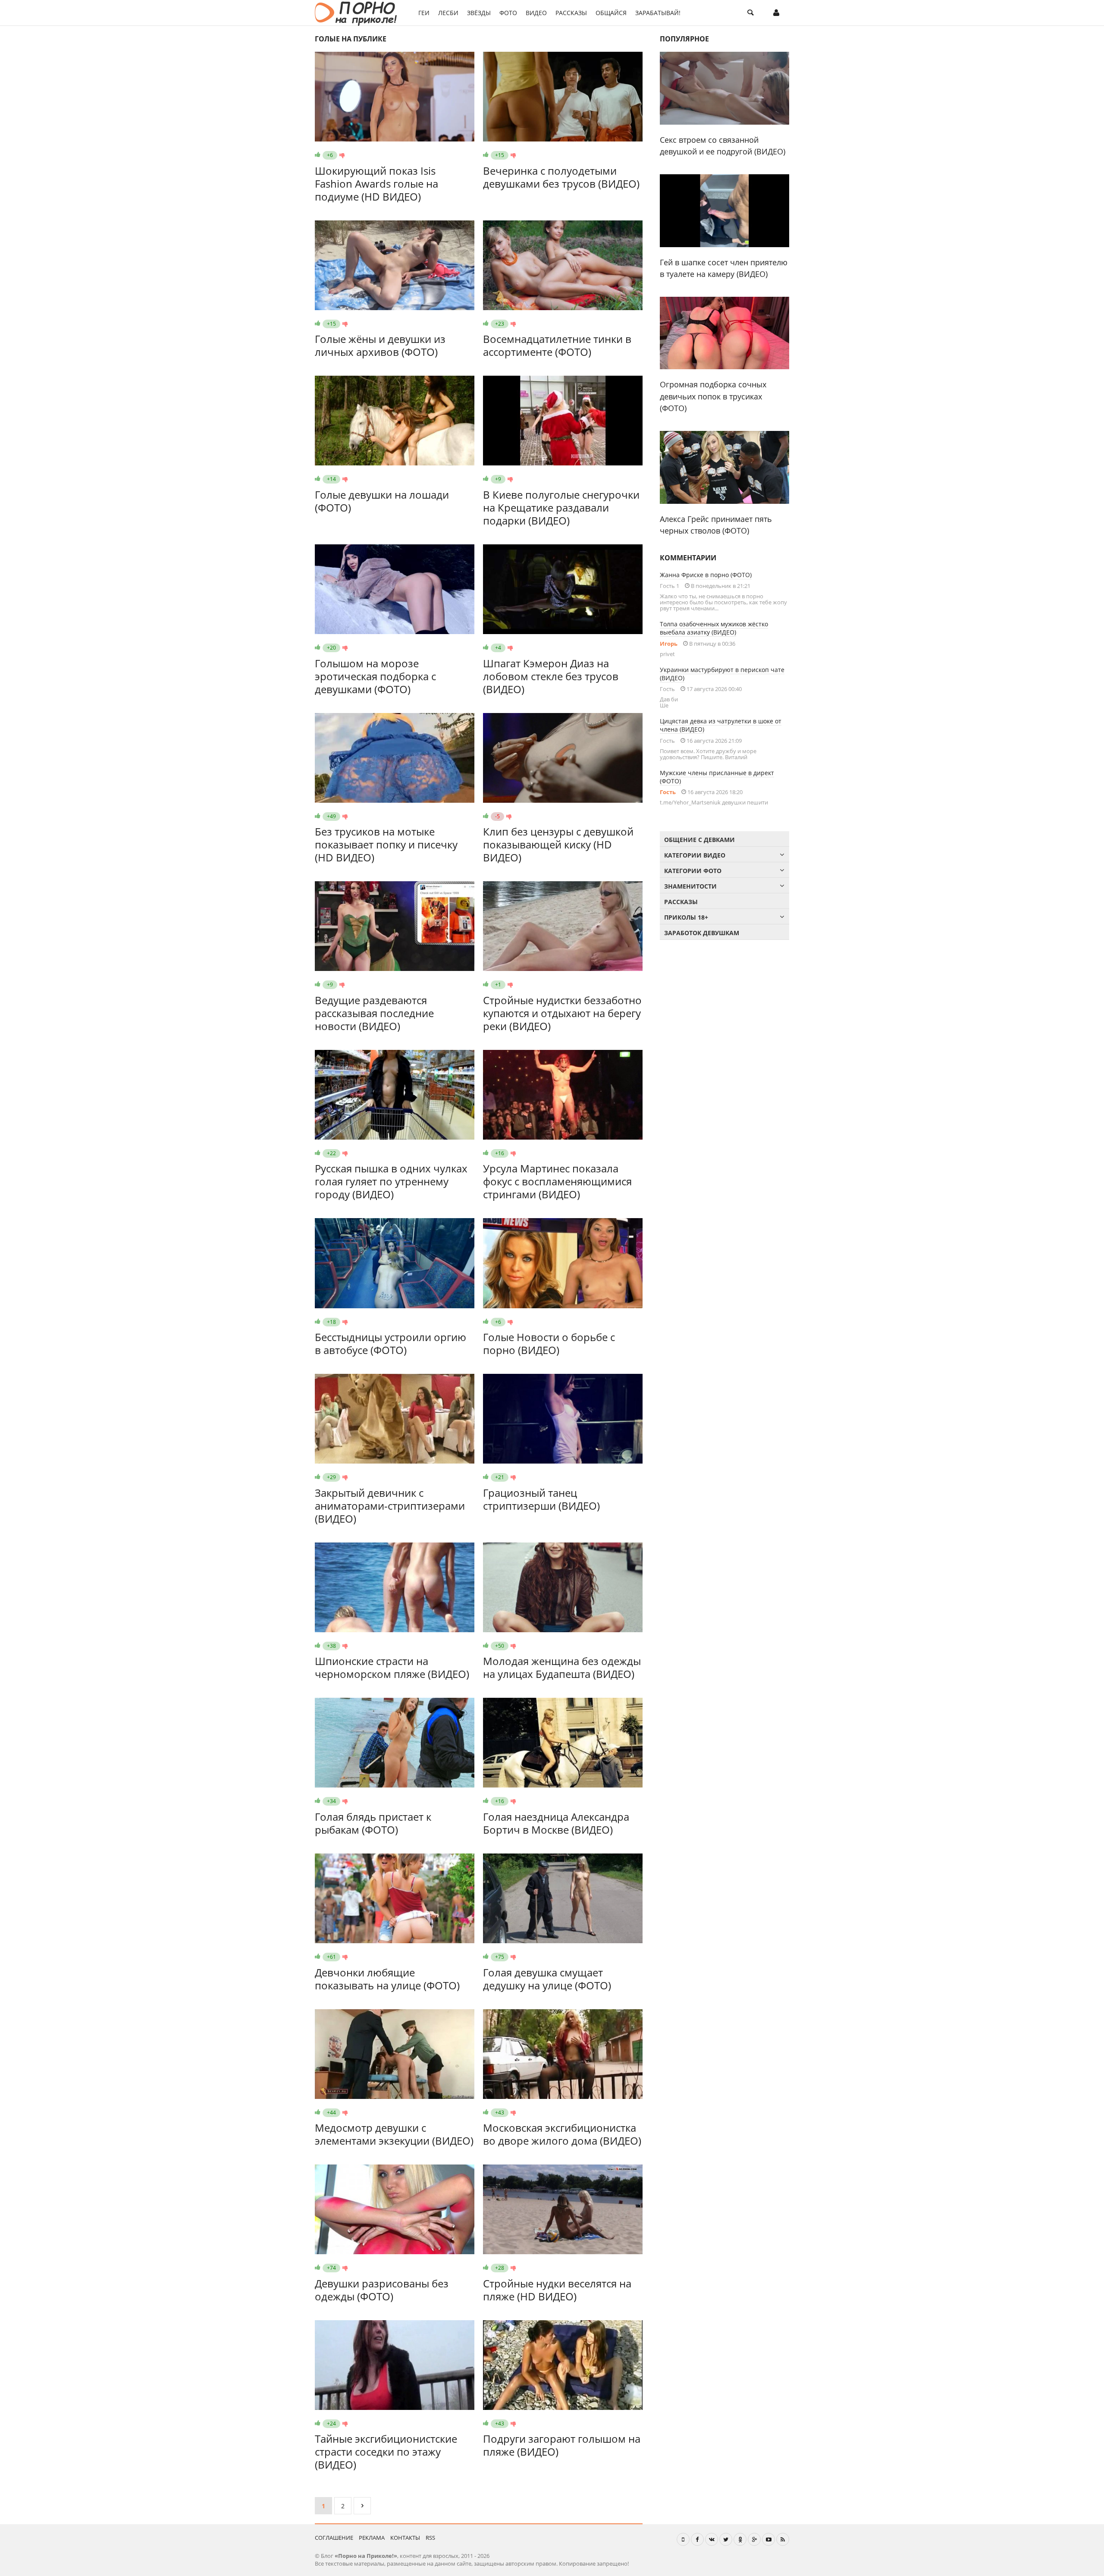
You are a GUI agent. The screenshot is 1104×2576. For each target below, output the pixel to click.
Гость (668, 792)
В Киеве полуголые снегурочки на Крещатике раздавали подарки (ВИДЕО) (561, 507)
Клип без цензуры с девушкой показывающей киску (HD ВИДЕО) (558, 844)
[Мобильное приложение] (683, 2539)
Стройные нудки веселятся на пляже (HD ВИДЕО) (557, 2290)
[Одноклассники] (740, 2539)
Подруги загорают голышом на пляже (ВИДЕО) (562, 2445)
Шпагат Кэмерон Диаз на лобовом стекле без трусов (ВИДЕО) (551, 676)
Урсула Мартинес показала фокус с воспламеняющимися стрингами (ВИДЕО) (557, 1181)
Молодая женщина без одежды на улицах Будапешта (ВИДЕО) (562, 1667)
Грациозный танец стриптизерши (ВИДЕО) (541, 1499)
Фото (508, 13)
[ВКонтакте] (712, 2539)
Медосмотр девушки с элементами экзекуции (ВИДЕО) (394, 2134)
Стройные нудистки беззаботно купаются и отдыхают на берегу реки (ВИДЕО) (562, 1013)
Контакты (405, 2538)
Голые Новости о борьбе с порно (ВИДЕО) (549, 1343)
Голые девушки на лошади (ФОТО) (382, 501)
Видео (536, 13)
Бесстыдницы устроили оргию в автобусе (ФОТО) (390, 1343)
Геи (424, 13)
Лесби (448, 13)
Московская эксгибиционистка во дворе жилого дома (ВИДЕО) (562, 2134)
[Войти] (776, 13)
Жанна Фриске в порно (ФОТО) (706, 575)
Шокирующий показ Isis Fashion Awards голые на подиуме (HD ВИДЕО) (376, 184)
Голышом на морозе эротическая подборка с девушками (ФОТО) (375, 676)
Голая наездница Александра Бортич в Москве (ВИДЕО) (556, 1823)
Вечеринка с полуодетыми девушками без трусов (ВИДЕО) (561, 177)
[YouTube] (768, 2539)
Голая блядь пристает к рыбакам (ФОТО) (373, 1823)
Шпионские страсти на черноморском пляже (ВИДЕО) (392, 1667)
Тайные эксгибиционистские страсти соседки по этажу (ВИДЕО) (386, 2452)
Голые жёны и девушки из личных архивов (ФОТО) (380, 345)
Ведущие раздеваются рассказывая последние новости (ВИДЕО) (374, 1013)
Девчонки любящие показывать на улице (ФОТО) (387, 1979)
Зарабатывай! (658, 13)
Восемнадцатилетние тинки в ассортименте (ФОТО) (557, 345)
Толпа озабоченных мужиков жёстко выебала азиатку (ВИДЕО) (714, 628)
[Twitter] (726, 2539)
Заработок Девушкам (702, 933)
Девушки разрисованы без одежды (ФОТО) (382, 2290)
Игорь (669, 644)
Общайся (611, 13)
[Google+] (754, 2539)
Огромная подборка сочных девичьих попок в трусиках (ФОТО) (713, 396)
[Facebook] (697, 2539)
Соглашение (334, 2538)
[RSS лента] (783, 2539)
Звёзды (479, 13)
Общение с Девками (699, 840)
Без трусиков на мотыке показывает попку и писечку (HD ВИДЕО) (386, 844)
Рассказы (571, 13)
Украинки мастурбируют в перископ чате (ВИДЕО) (722, 674)
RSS (430, 2538)
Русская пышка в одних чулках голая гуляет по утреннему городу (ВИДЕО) (391, 1181)
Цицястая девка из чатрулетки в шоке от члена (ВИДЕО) (721, 725)
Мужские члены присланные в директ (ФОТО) (717, 777)
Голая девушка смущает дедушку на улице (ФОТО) (547, 1979)
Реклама (372, 2538)
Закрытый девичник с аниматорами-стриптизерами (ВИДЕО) (390, 1506)
